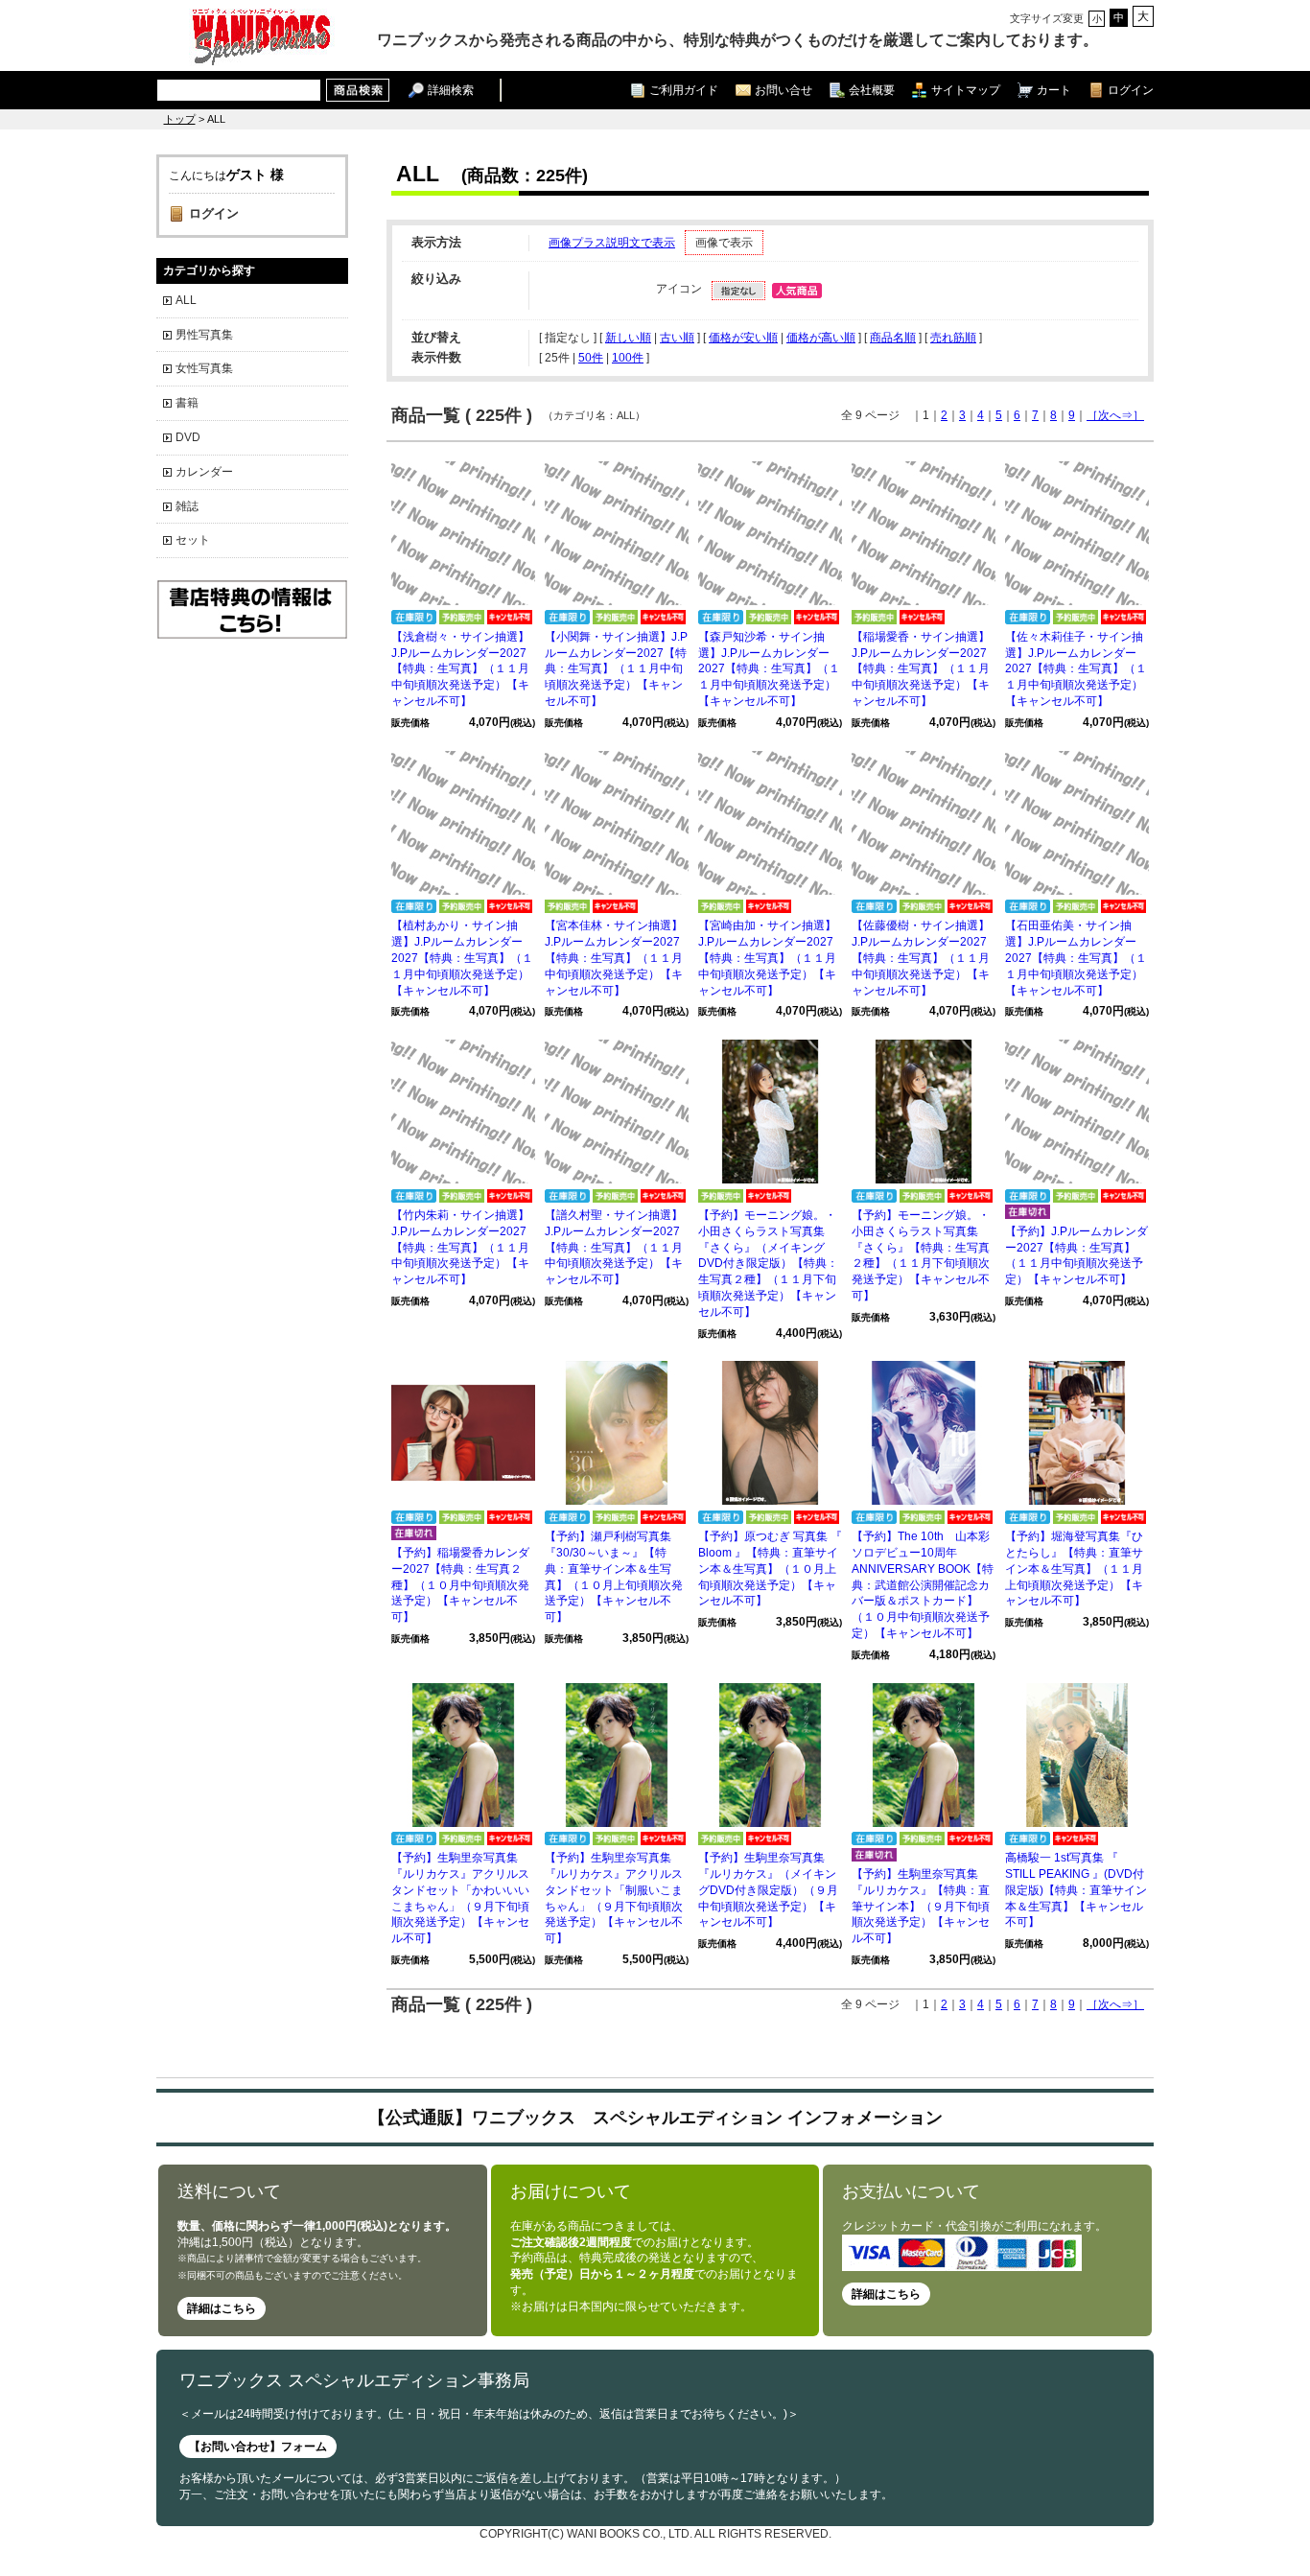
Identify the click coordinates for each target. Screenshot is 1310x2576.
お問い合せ (784, 90)
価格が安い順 (743, 338)
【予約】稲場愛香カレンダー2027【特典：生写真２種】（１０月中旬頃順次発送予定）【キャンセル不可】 (460, 1585)
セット (193, 540)
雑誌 (187, 506)
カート (1054, 90)
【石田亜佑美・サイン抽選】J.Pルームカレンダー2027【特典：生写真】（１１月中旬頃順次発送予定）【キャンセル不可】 (1076, 958)
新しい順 (628, 338)
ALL (186, 300)
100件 (628, 358)
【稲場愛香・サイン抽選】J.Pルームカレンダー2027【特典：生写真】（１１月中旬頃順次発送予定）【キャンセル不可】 (921, 669)
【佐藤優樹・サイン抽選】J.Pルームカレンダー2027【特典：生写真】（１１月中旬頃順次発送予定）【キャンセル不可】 (921, 958)
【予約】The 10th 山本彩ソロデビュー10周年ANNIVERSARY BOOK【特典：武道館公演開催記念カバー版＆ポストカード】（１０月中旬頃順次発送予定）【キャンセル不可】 (923, 1585)
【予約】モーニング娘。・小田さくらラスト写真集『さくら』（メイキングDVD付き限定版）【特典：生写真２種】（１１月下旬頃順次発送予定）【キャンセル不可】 (768, 1264)
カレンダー (204, 472)
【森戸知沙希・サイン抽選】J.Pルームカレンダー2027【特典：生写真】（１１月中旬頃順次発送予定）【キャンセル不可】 (769, 669)
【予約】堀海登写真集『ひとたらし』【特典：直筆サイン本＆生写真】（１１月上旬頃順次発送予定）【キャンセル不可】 (1074, 1569)
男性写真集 (204, 335)
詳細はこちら (222, 2308)
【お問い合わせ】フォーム (258, 2447)
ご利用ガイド (684, 90)
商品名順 (893, 338)
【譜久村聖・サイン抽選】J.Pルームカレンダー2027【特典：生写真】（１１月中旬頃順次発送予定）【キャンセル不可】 (614, 1247)
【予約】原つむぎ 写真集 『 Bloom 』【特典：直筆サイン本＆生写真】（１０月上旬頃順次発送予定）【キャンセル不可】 (770, 1569)
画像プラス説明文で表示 (612, 243)
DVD (188, 437)
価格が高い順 (821, 338)
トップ (180, 119)
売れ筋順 (953, 338)
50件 (591, 358)
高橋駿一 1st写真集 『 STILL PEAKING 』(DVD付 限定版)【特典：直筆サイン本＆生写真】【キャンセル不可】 (1076, 1890)
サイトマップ (966, 90)
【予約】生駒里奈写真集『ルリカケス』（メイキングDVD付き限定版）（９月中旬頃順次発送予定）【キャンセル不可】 (768, 1890)
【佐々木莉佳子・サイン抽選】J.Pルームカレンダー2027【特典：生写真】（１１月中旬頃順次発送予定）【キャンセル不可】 (1076, 669)
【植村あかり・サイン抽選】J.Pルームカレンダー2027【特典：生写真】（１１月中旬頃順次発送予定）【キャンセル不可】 (462, 958)
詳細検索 (451, 90)
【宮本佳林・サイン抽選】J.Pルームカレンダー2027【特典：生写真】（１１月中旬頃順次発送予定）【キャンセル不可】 (614, 958)
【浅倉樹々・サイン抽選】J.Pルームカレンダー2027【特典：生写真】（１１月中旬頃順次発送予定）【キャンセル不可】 (460, 669)
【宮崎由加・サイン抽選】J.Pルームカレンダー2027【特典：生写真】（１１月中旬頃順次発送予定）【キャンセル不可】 (767, 958)
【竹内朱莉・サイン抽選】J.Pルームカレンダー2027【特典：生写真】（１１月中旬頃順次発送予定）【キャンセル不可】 (460, 1247)
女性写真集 (204, 368)
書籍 (187, 403)
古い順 (677, 338)
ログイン (1131, 90)
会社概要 (872, 90)
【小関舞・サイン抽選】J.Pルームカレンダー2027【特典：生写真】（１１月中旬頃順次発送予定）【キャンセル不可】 (616, 669)
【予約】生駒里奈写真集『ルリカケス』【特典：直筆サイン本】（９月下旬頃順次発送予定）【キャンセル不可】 (921, 1906)
